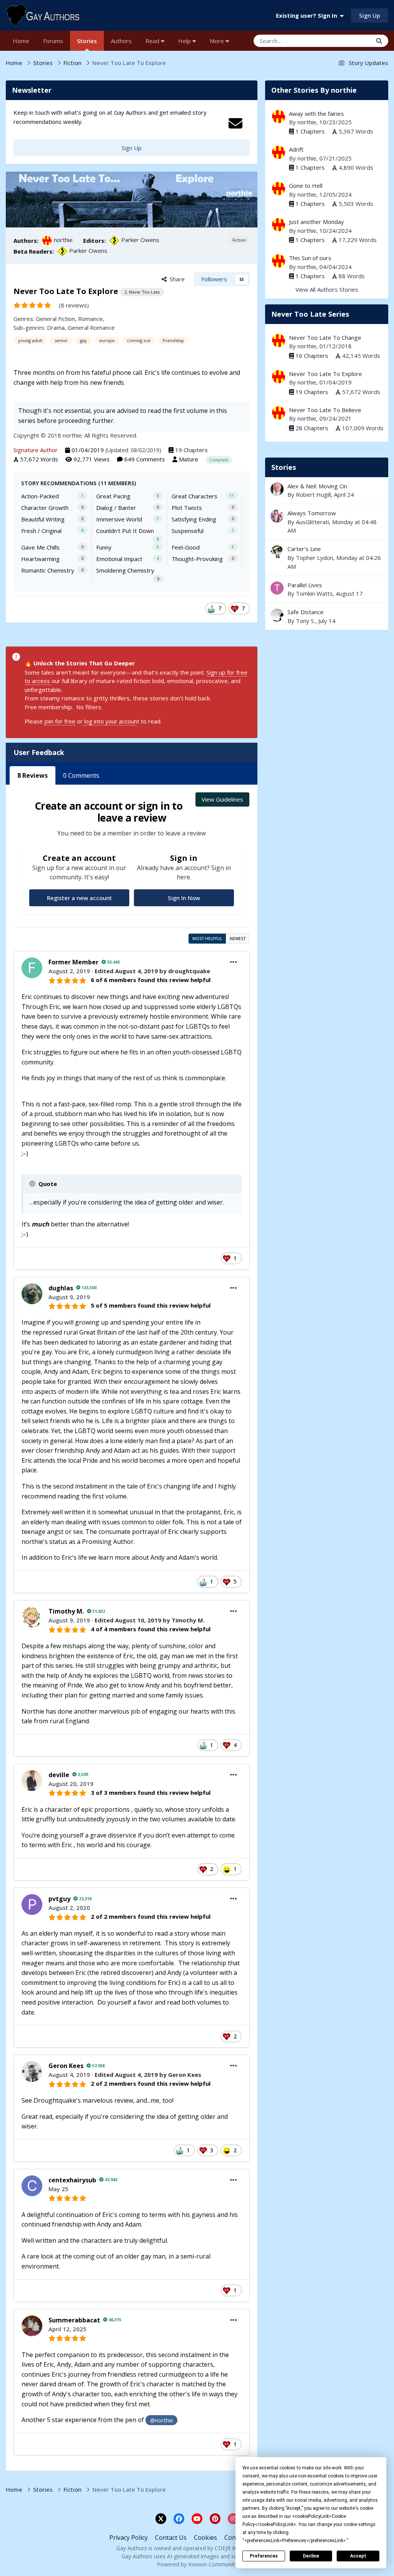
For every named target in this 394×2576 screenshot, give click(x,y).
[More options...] (234, 962)
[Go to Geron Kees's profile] (32, 2071)
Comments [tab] (81, 775)
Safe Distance (327, 616)
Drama (56, 327)
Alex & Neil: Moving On (317, 486)
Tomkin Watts (314, 593)
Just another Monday (316, 222)
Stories (87, 41)
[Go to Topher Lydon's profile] (277, 552)
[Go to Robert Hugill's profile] (277, 489)
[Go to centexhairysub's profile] (32, 2186)
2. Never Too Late (142, 292)
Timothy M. (66, 1611)
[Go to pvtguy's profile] (32, 1904)
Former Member (73, 962)
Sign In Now (184, 898)
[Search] (379, 41)
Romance (90, 319)
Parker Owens (140, 240)
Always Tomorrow (312, 513)
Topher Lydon (315, 558)
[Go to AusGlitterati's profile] (277, 516)
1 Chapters (310, 131)
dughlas (61, 1288)
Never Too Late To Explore (326, 374)
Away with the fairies (316, 114)
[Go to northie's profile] (47, 241)
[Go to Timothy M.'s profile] (32, 1617)
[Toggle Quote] (33, 1184)
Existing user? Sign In (308, 15)
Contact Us (171, 2538)
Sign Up (370, 15)
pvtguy (59, 1899)
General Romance (91, 327)
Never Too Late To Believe (325, 410)
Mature (189, 459)
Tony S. (306, 621)
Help (185, 41)
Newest (238, 939)
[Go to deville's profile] (32, 1781)
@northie (162, 2420)
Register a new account (79, 898)
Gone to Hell (306, 185)
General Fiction (55, 319)
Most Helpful (207, 939)
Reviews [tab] (33, 775)
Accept (358, 2556)
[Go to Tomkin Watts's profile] (277, 588)
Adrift (296, 149)
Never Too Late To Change (325, 337)
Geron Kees (66, 2066)
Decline (311, 2556)
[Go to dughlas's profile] (32, 1294)
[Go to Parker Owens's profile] (114, 241)
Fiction (239, 240)
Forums (53, 41)
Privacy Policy (129, 2538)
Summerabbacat (74, 2320)
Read (153, 41)
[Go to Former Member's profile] (32, 968)
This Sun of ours (310, 258)
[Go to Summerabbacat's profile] (32, 2326)
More (217, 41)
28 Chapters (312, 428)
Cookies (205, 2538)
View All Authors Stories (327, 289)
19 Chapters (191, 450)
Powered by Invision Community (197, 2564)
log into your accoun (110, 721)
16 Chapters (312, 356)
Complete (219, 460)
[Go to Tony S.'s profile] (277, 615)
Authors (121, 41)
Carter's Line (304, 549)
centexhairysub (72, 2180)
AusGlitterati (312, 522)
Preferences (264, 2556)
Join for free (60, 721)
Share (176, 279)
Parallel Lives (305, 585)
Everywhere (347, 41)
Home (21, 41)
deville (59, 1775)
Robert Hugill (313, 494)
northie (63, 240)
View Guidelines (222, 799)
